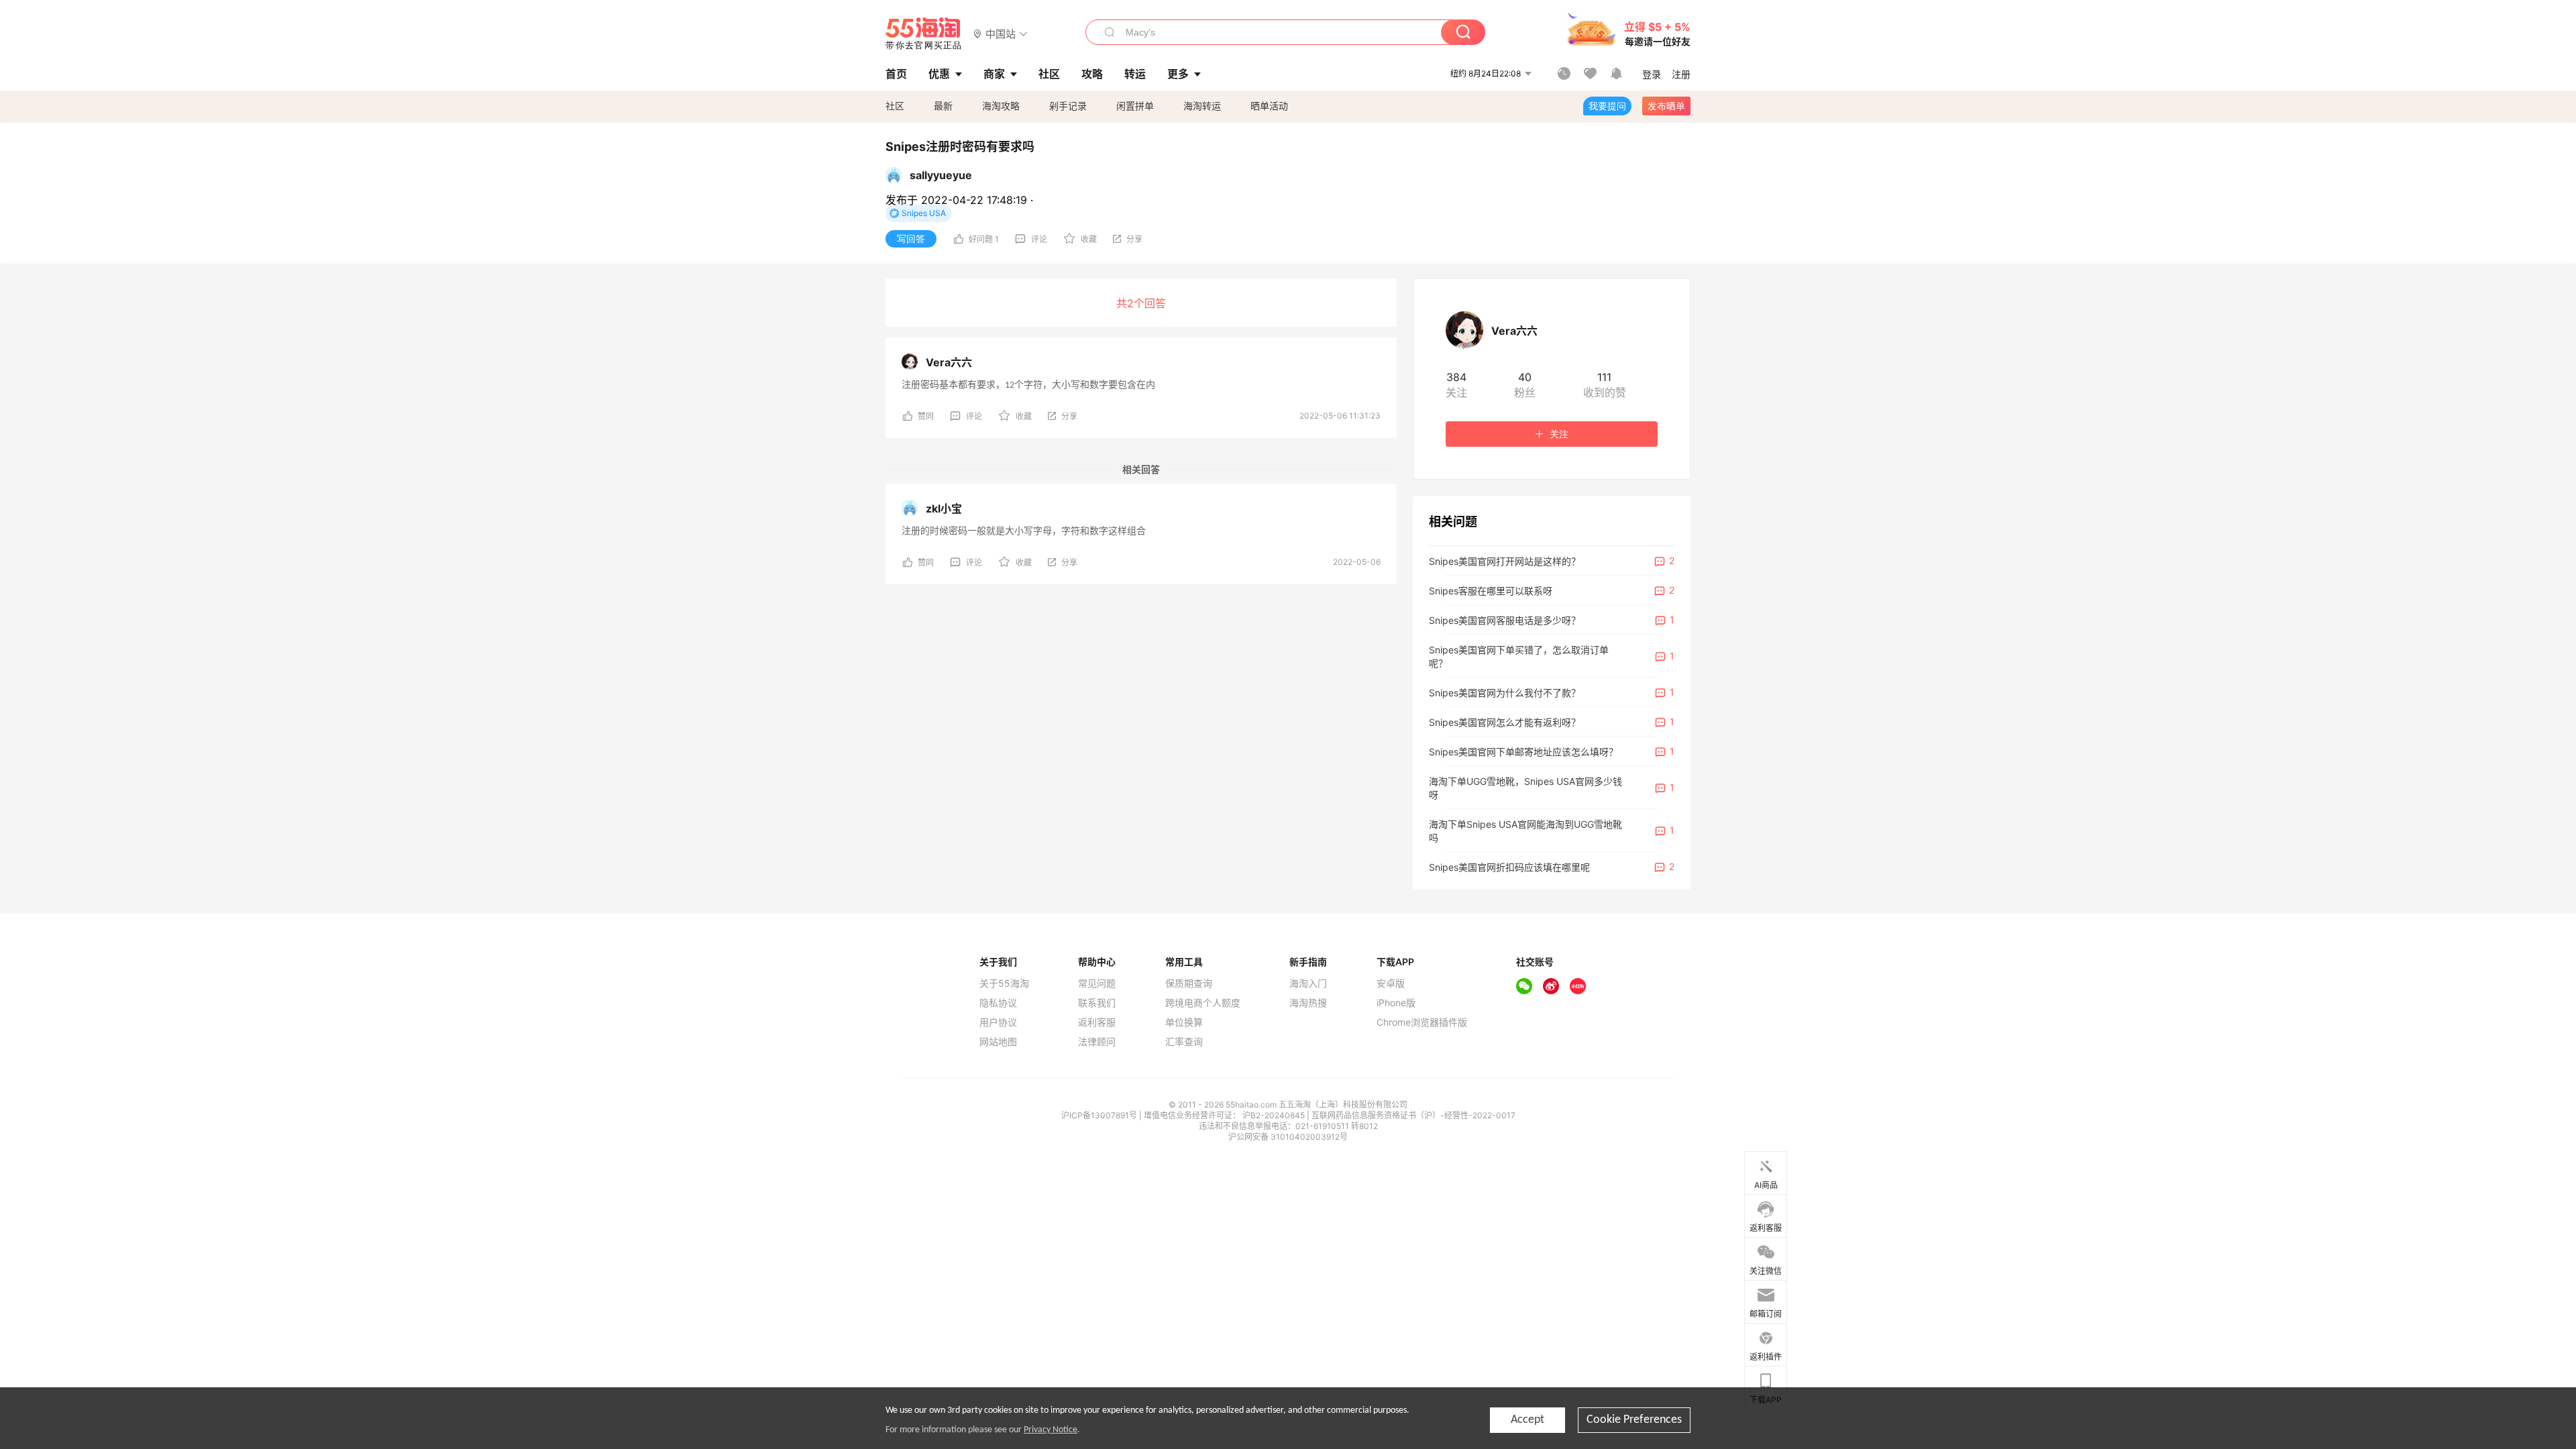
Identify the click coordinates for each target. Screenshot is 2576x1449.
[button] (1001, 33)
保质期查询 (1189, 983)
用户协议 (998, 1022)
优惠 (939, 74)
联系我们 (1097, 1003)
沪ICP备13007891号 (1100, 1115)
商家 (994, 74)
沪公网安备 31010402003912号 (1288, 1137)
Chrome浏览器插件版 (1422, 1022)
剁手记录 (1068, 106)
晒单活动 (1269, 106)
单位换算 (1184, 1022)
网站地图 (998, 1042)
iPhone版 (1396, 1003)
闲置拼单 (1135, 106)
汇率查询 (1184, 1042)
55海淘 (924, 34)
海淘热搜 (1308, 1003)
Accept (1527, 1420)
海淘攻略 (1001, 106)
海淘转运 (1202, 106)
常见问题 (1097, 983)
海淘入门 (1308, 983)
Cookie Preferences (1634, 1420)
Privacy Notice (1051, 1430)
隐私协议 (998, 1003)
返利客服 (1097, 1022)
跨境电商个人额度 (1203, 1003)
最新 (943, 106)
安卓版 (1391, 983)
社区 (895, 106)
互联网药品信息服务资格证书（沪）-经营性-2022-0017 (1413, 1115)
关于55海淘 (1004, 983)
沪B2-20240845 (1275, 1115)
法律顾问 (1097, 1042)
